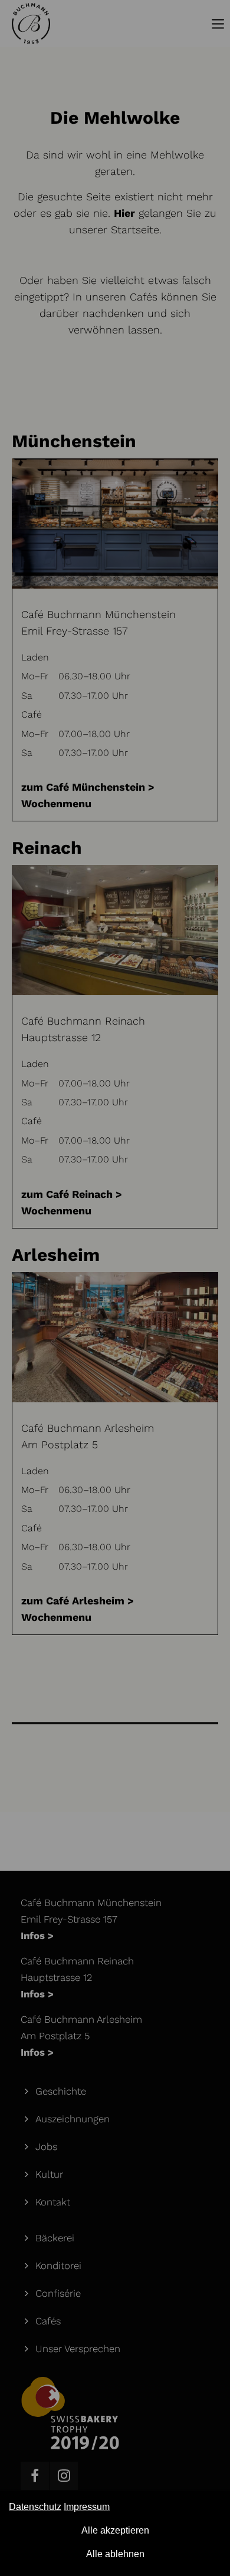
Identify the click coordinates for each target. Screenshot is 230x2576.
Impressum (87, 2507)
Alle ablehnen (115, 2554)
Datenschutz (35, 2507)
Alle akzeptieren (115, 2530)
